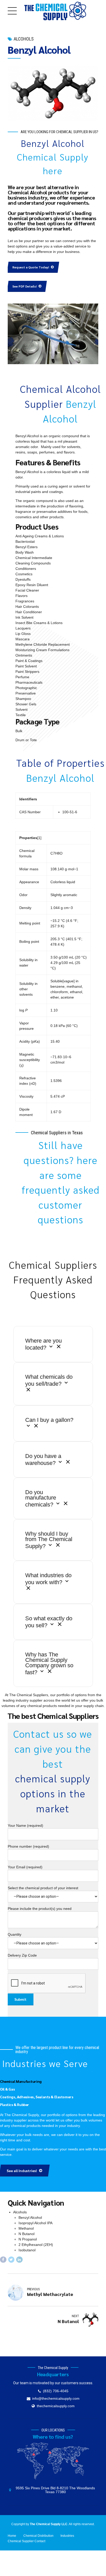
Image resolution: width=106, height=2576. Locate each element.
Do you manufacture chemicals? (41, 1498)
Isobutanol (27, 2250)
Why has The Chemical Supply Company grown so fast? (49, 1663)
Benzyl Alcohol (30, 2218)
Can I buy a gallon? (49, 1420)
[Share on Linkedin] (19, 2260)
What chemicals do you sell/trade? (49, 1381)
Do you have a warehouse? (43, 1460)
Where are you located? (43, 1344)
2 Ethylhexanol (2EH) (36, 2245)
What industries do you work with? (48, 1579)
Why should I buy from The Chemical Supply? (49, 1540)
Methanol (26, 2228)
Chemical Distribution (38, 2536)
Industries (67, 2536)
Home (12, 2536)
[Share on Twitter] (11, 2260)
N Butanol (26, 2234)
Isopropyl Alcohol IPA (36, 2223)
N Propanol (28, 2239)
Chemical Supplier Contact (26, 2541)
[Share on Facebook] (3, 2260)
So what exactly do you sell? (49, 1622)
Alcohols (24, 39)
